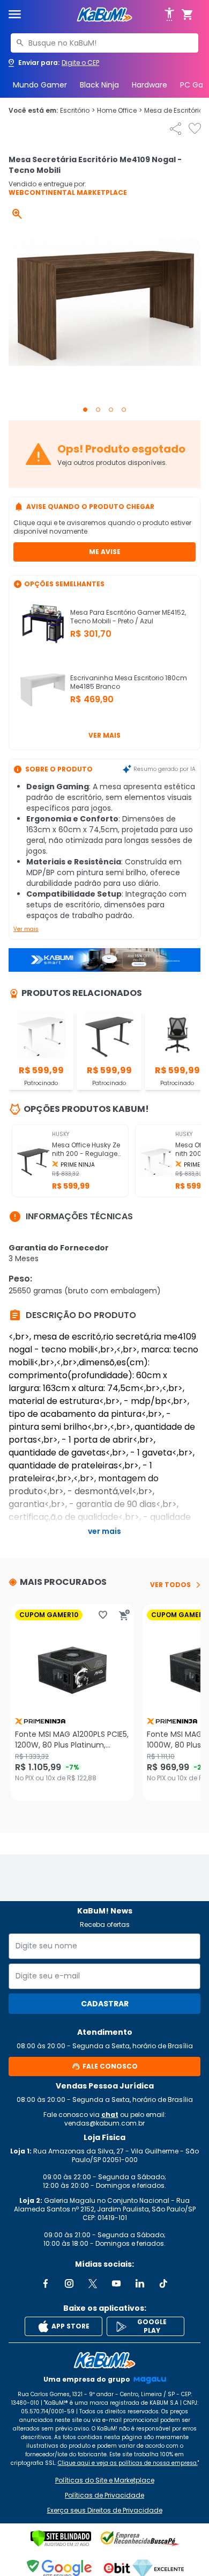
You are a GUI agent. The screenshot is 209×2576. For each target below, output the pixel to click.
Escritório (77, 111)
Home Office (120, 111)
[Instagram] (69, 2283)
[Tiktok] (163, 2283)
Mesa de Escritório (176, 111)
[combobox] (104, 43)
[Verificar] (61, 2538)
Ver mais (104, 735)
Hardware (150, 85)
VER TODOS (170, 1585)
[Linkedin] (140, 2283)
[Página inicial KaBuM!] (104, 15)
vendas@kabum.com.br (104, 2123)
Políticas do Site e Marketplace (105, 2480)
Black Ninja (99, 85)
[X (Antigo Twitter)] (93, 2283)
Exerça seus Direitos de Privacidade (105, 2510)
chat (110, 2115)
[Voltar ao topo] (104, 2360)
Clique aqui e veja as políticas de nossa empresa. (128, 2463)
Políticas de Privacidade (104, 2495)
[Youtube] (116, 2283)
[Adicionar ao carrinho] (124, 1615)
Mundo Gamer (40, 85)
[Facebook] (46, 2283)
